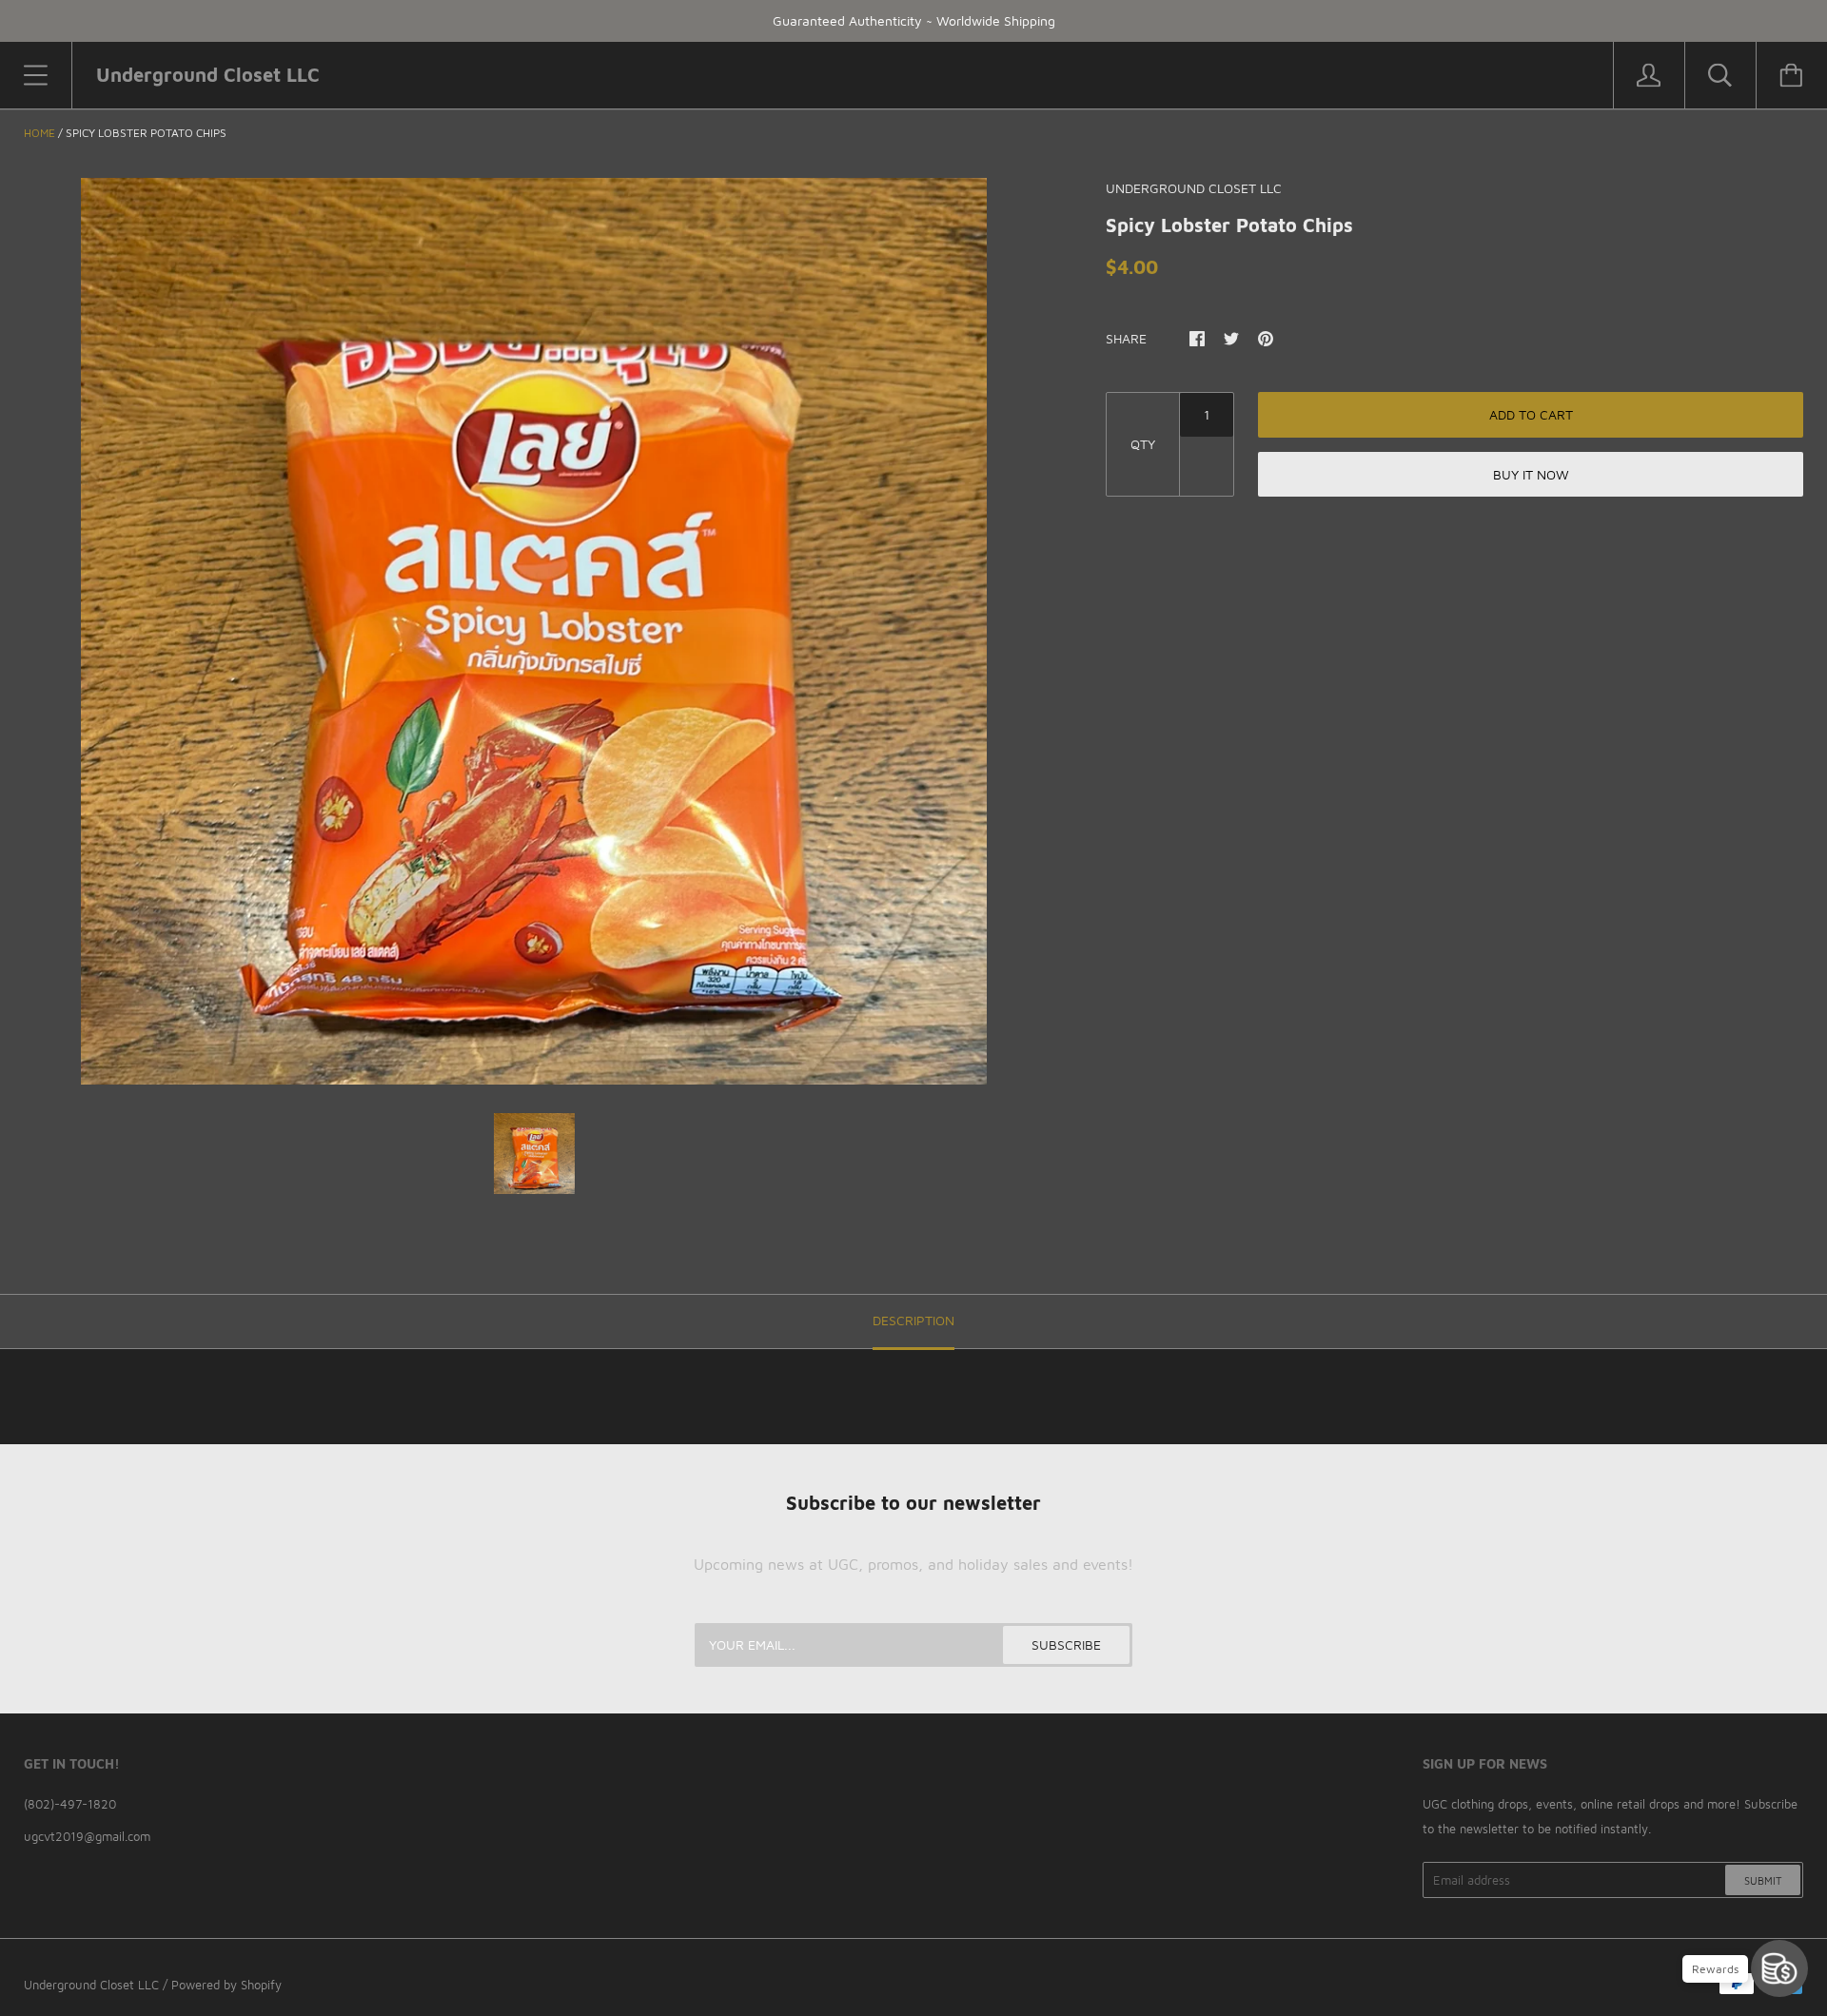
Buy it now (1531, 474)
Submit (1763, 1880)
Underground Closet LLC (91, 1985)
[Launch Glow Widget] (1779, 1968)
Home (39, 133)
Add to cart (1531, 414)
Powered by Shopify (226, 1985)
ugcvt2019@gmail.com (87, 1836)
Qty (1143, 444)
